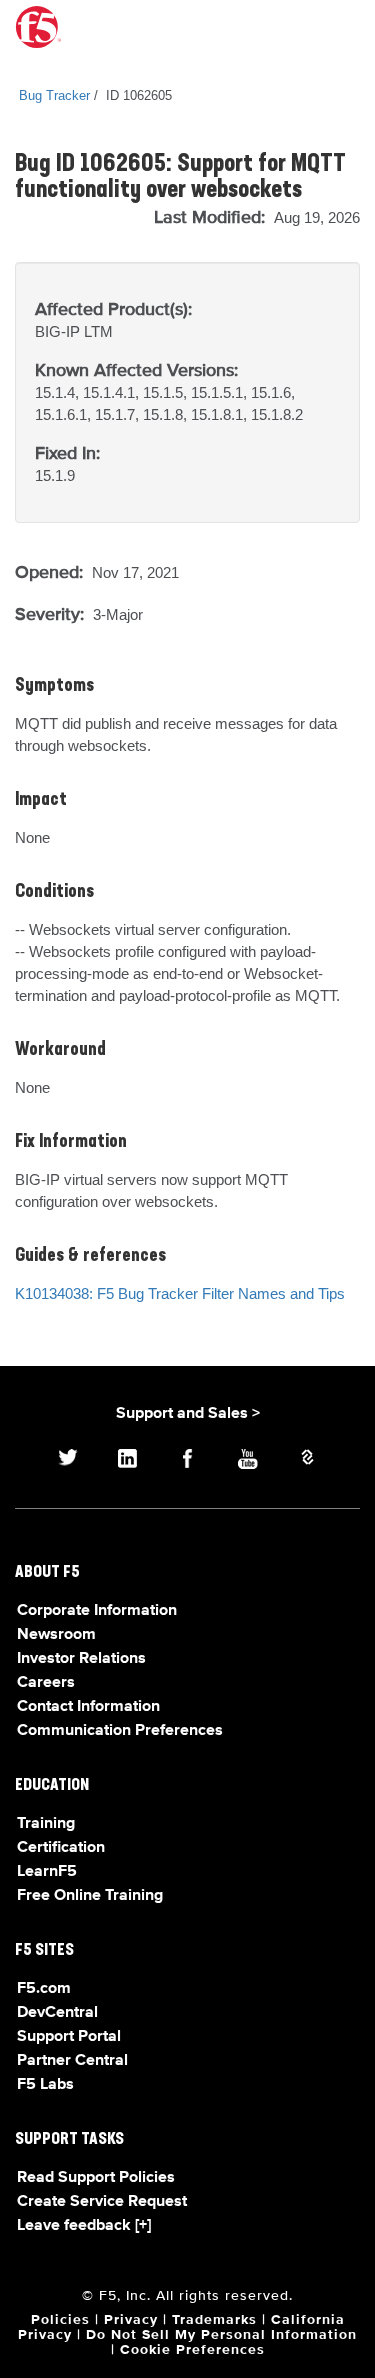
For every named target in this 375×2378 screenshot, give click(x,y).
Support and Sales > (188, 1414)
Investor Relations (81, 1659)
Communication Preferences (120, 1731)
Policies (60, 2320)
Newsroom (56, 1635)
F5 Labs (45, 2085)
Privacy (131, 2320)
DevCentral (57, 2013)
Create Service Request (102, 2202)
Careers (46, 1683)
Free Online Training (90, 1896)
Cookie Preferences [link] (192, 2350)
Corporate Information (97, 1611)
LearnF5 (47, 1872)
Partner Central (72, 2061)
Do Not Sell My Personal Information (221, 2335)
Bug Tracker (54, 95)
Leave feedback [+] (84, 2226)
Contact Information (88, 1707)
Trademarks (214, 2320)
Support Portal (69, 2037)
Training (46, 1824)
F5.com (44, 1989)
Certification (61, 1848)
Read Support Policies (96, 2178)
